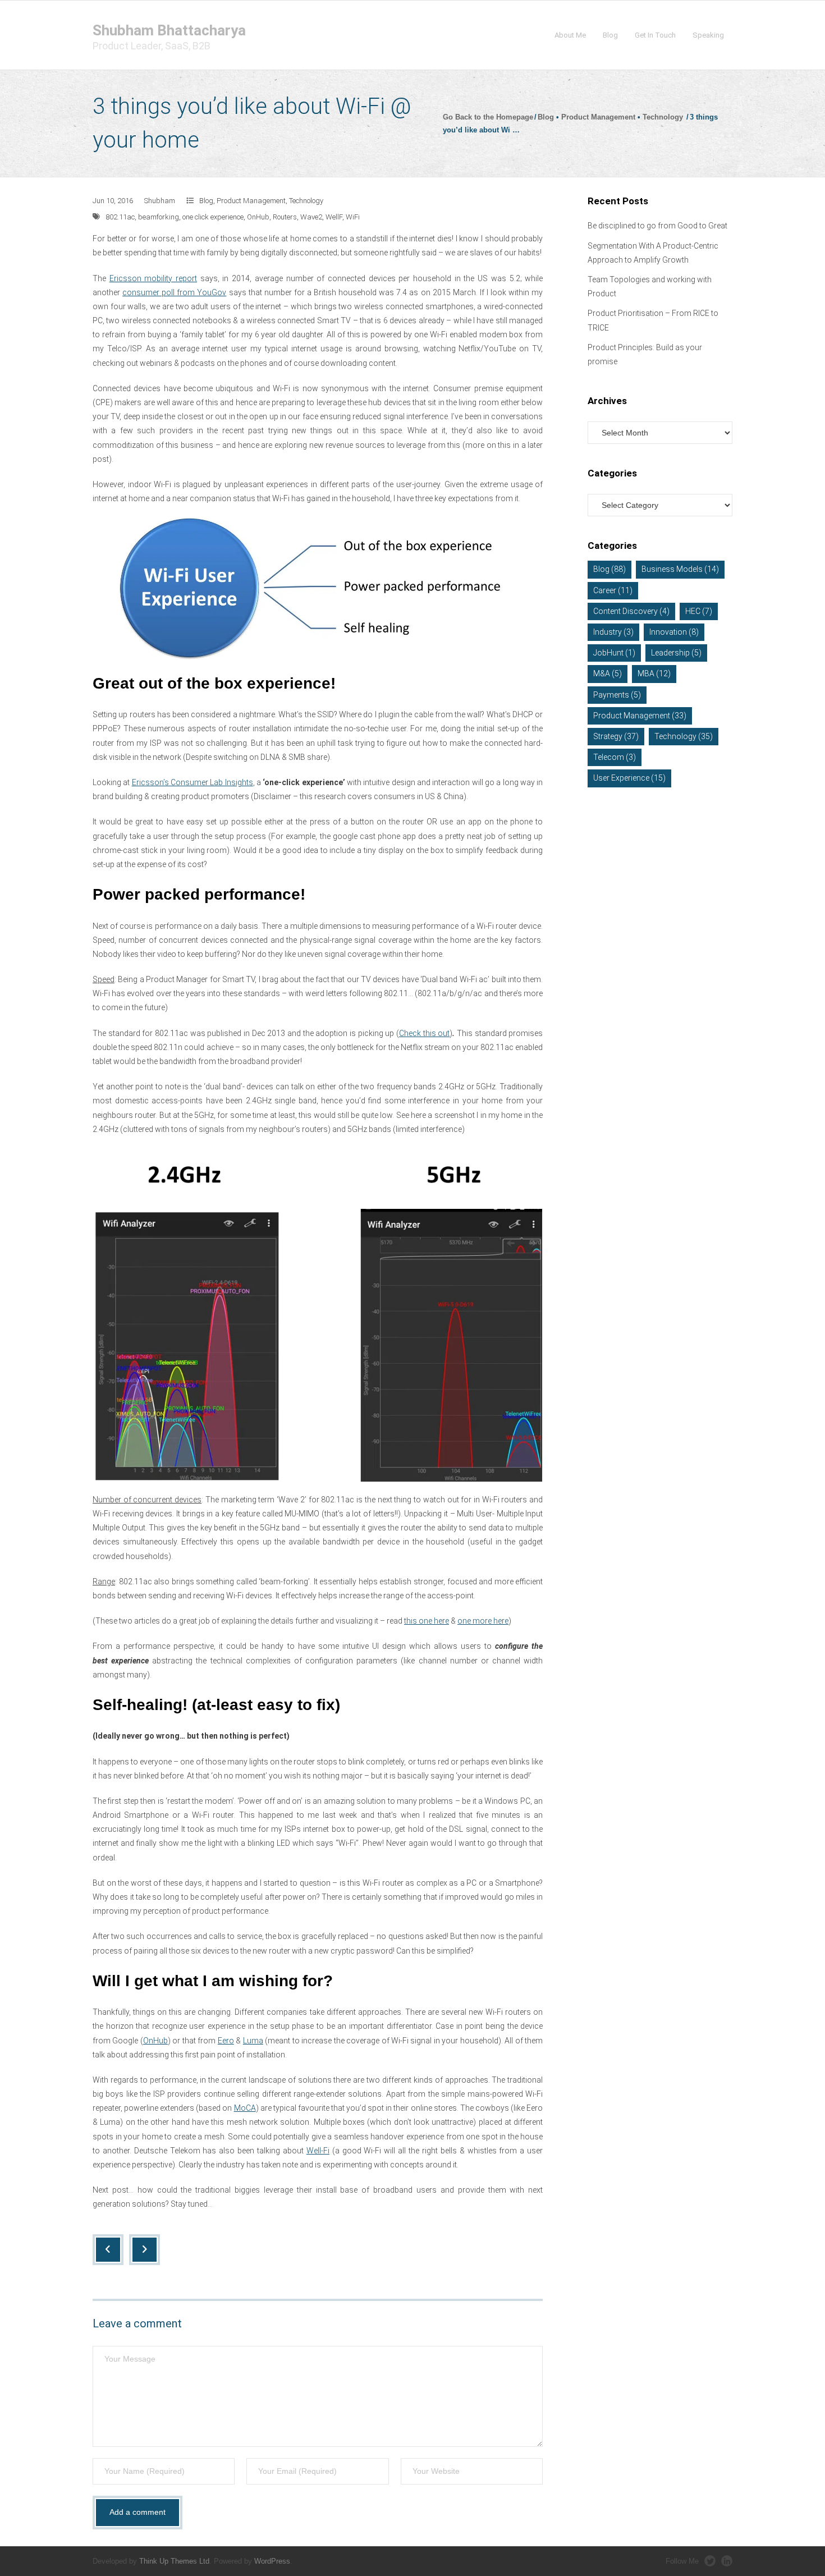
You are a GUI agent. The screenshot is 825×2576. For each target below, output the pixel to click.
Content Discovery (631, 611)
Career (613, 590)
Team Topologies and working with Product (650, 287)
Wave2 (311, 217)
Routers (285, 217)
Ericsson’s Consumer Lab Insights (192, 782)
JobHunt (614, 653)
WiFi (353, 217)
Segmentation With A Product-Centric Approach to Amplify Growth (653, 253)
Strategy (616, 736)
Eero (226, 2041)
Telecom (615, 757)
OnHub (258, 217)
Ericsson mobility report (153, 278)
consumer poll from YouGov (174, 292)
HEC (699, 611)
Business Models (680, 569)
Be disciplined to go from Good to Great (657, 226)
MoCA (245, 2108)
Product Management (598, 117)
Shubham (160, 201)
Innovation (674, 632)
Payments (617, 695)
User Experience (629, 778)
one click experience (213, 217)
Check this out (424, 1033)
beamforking (159, 217)
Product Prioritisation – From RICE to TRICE (653, 320)
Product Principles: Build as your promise (645, 354)
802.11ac (120, 217)
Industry (613, 632)
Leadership (676, 653)
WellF (334, 217)
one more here (483, 1621)
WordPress (272, 2561)
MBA (654, 673)
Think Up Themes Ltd (174, 2561)
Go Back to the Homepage (488, 117)
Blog (546, 117)
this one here (427, 1621)
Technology (663, 117)
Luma (253, 2041)
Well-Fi (318, 2151)
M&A (608, 673)
